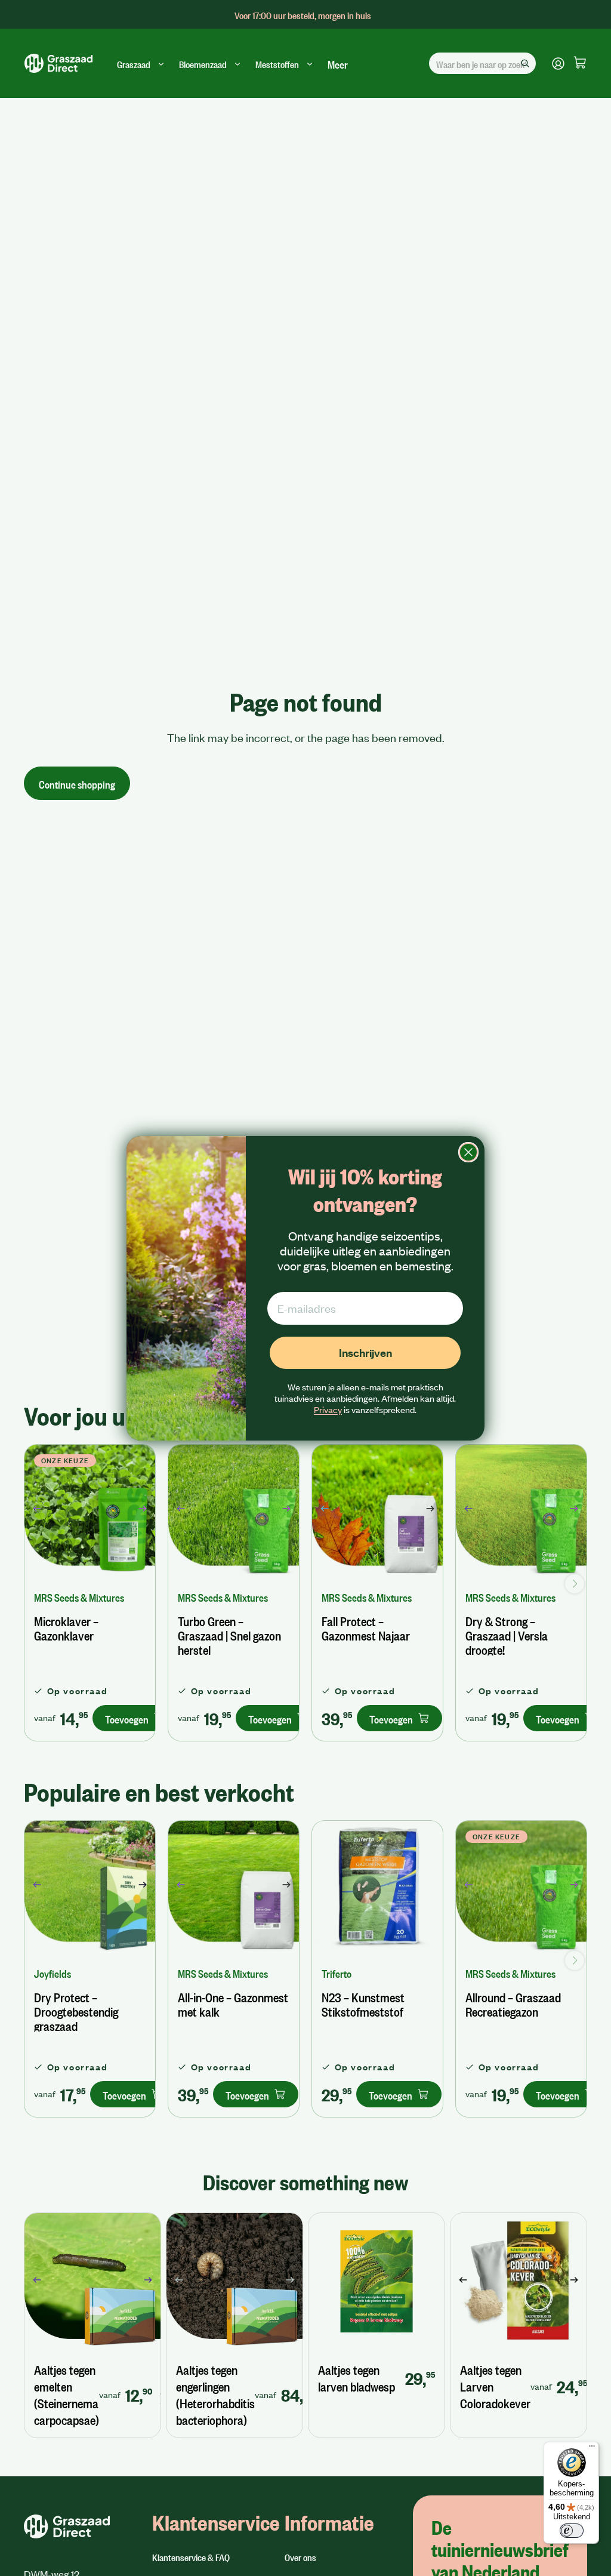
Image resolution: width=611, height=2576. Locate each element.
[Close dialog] (468, 1152)
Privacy (328, 1409)
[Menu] (592, 2449)
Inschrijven (365, 1352)
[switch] (572, 2531)
